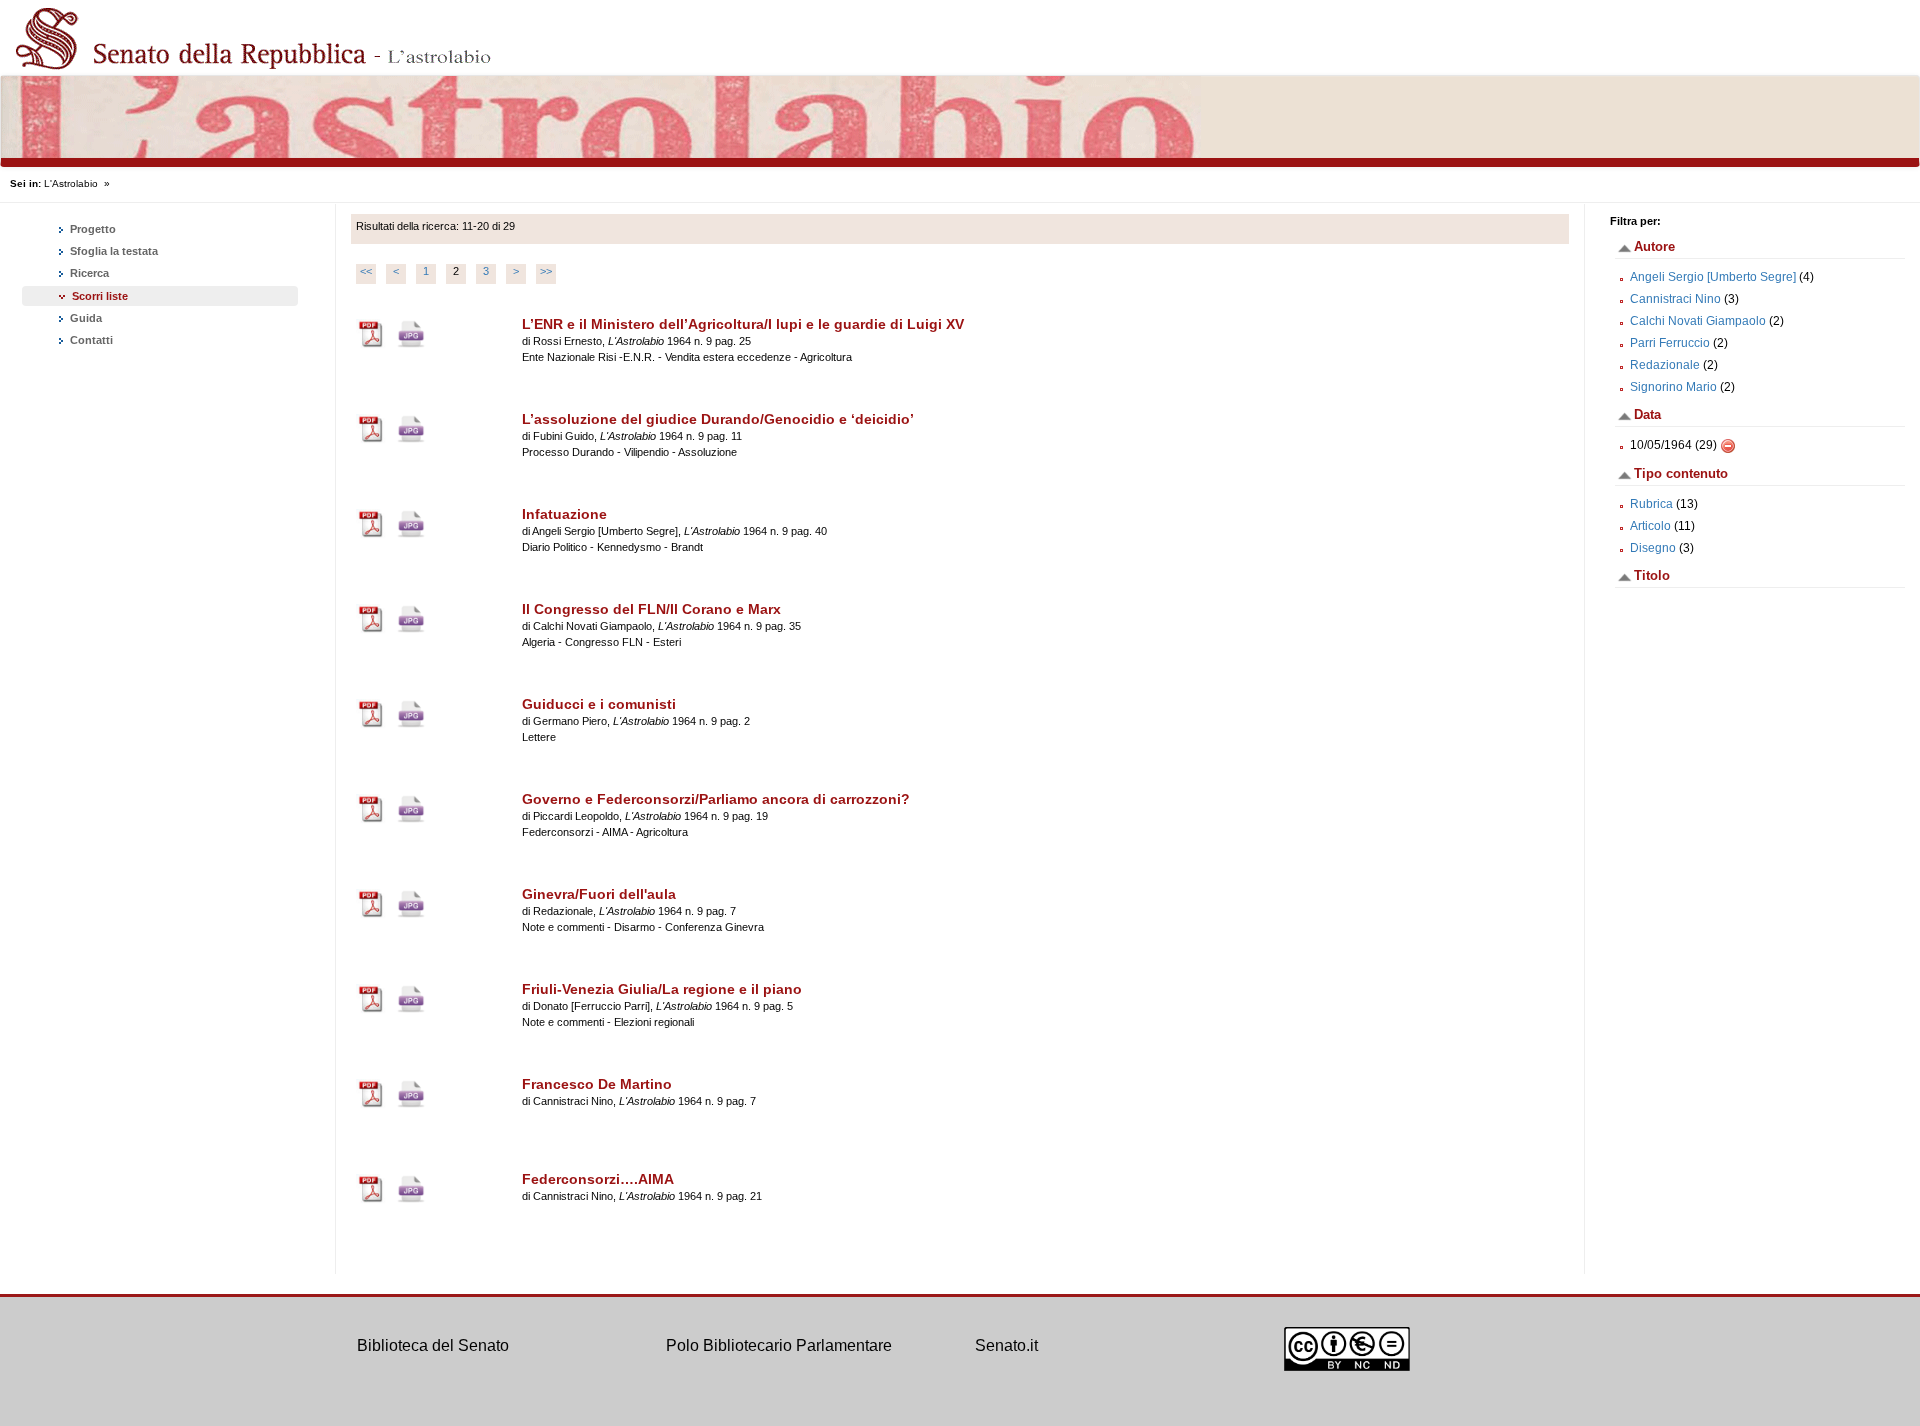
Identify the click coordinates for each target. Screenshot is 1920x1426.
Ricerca (88, 273)
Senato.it (1006, 1345)
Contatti (90, 340)
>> (546, 271)
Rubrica (1651, 504)
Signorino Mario (1673, 387)
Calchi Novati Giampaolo (1698, 321)
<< (366, 271)
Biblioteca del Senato (433, 1345)
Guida (84, 318)
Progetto (91, 229)
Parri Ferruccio (1670, 343)
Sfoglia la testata (112, 251)
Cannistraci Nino (1675, 299)
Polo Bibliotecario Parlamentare (779, 1345)
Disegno (1653, 548)
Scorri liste (100, 296)
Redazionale (1665, 365)
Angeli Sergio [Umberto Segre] (1713, 277)
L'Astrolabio (71, 183)
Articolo (1650, 526)
